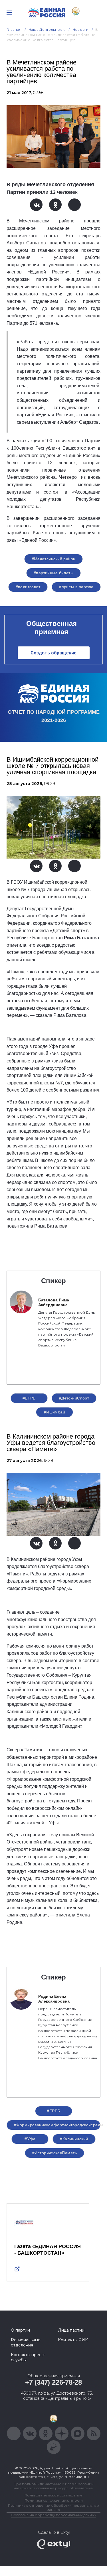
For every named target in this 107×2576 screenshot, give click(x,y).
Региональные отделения (26, 2342)
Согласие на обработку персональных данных (54, 2515)
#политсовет (28, 587)
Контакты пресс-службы (28, 2357)
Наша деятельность (47, 30)
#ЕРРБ (29, 1398)
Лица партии (71, 2330)
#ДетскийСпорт (74, 1398)
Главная (14, 30)
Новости (81, 30)
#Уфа (30, 2139)
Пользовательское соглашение (53, 2495)
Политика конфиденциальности (54, 2500)
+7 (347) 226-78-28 (53, 2382)
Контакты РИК (73, 2340)
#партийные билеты (53, 573)
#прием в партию (76, 587)
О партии (20, 2330)
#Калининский (74, 2139)
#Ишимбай (54, 1412)
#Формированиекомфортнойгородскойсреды (57, 2125)
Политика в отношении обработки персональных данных (53, 2508)
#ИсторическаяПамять (54, 2153)
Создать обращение (53, 653)
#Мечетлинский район (54, 559)
